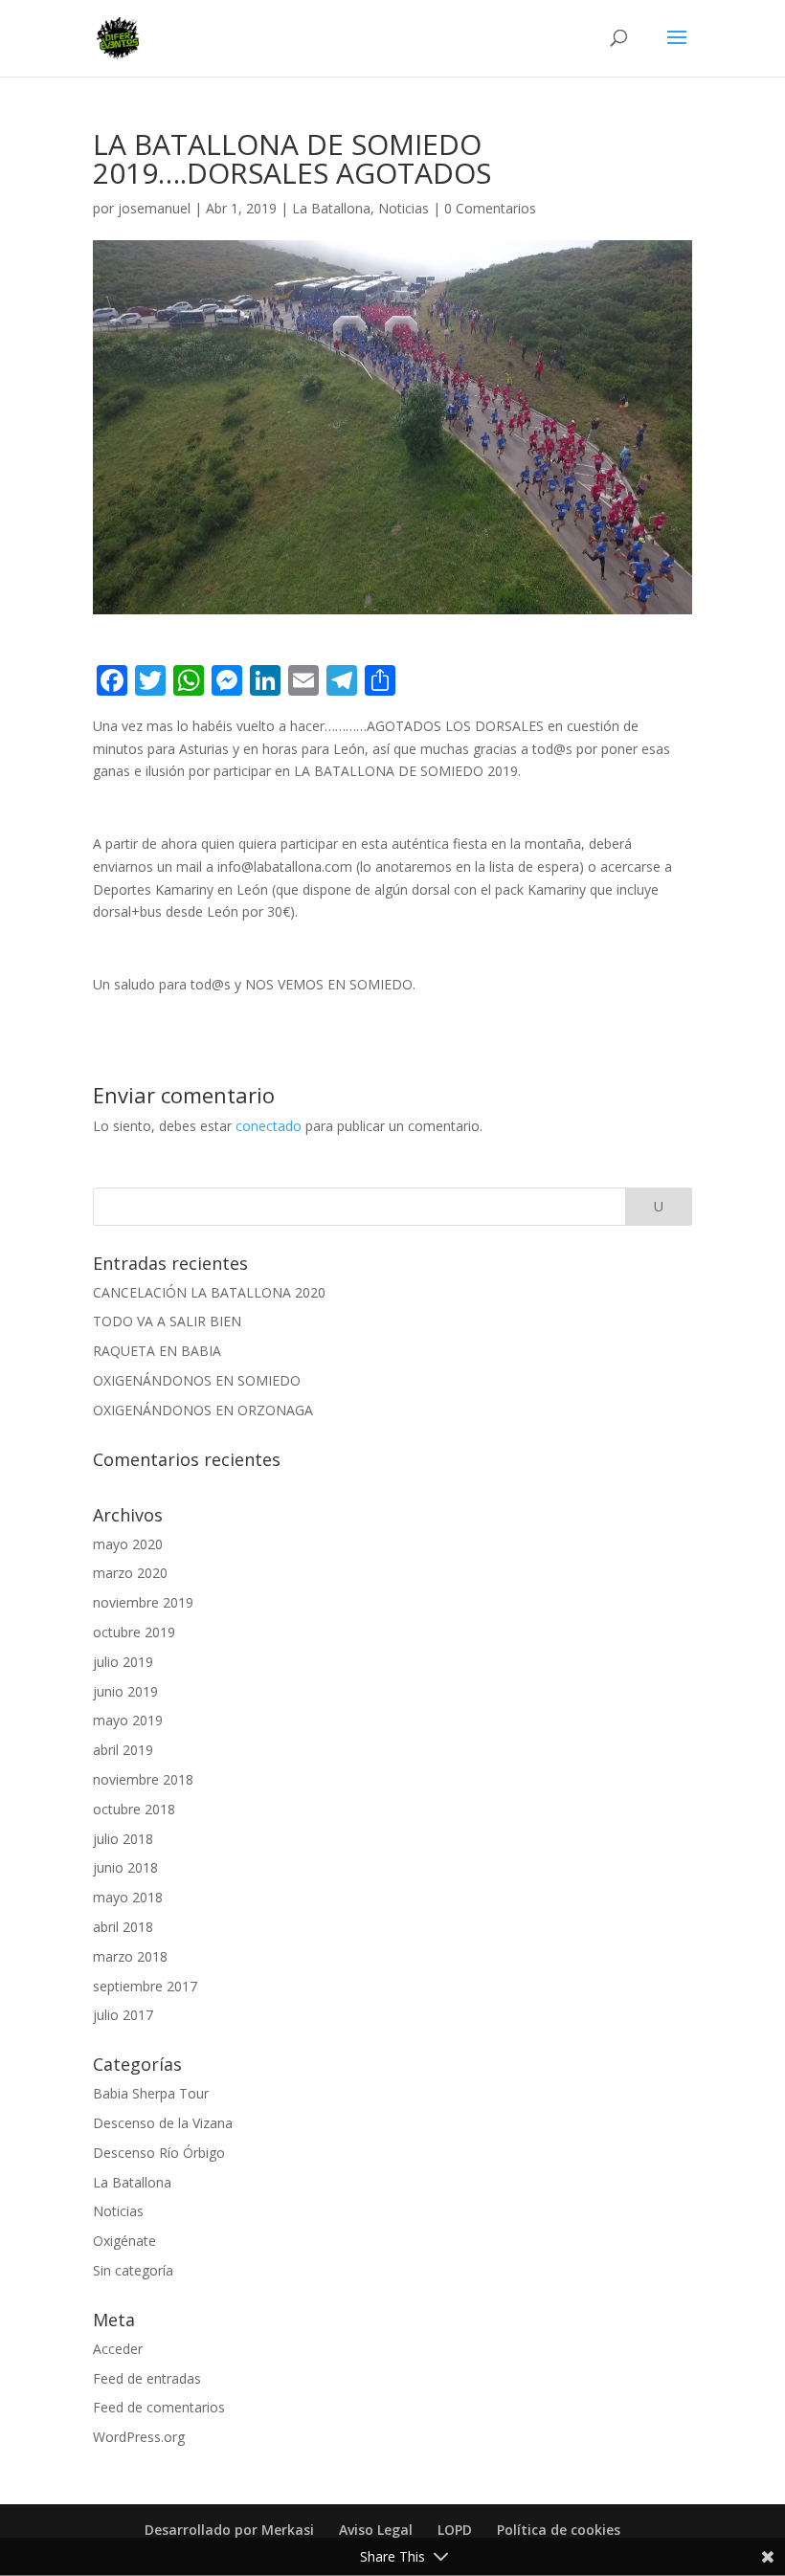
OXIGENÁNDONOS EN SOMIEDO (197, 1380)
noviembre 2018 (143, 1779)
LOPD (455, 2530)
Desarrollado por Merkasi (229, 2530)
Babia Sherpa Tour (151, 2093)
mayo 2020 (128, 1544)
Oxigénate (124, 2241)
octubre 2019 (134, 1632)
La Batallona (331, 208)
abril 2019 (123, 1750)
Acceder (118, 2349)
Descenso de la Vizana (163, 2123)
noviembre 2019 (143, 1602)
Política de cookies (559, 2530)
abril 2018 (123, 1927)
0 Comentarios (490, 208)
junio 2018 (125, 1867)
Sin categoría (133, 2270)
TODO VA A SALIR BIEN (167, 1321)
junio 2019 (125, 1691)
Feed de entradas (147, 2378)
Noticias (404, 208)
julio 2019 (123, 1662)
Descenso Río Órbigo (159, 2153)
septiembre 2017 (145, 1986)
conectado (269, 1126)
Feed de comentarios (159, 2407)
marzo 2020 (130, 1573)
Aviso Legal (376, 2530)
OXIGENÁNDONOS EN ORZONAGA (203, 1410)
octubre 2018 (134, 1809)
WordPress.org (139, 2437)
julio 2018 (123, 1839)
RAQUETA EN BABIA (157, 1351)
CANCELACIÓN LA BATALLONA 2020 (209, 1292)
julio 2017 (123, 2015)
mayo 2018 (128, 1897)
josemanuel (154, 208)
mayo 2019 (128, 1720)
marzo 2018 (130, 1956)
